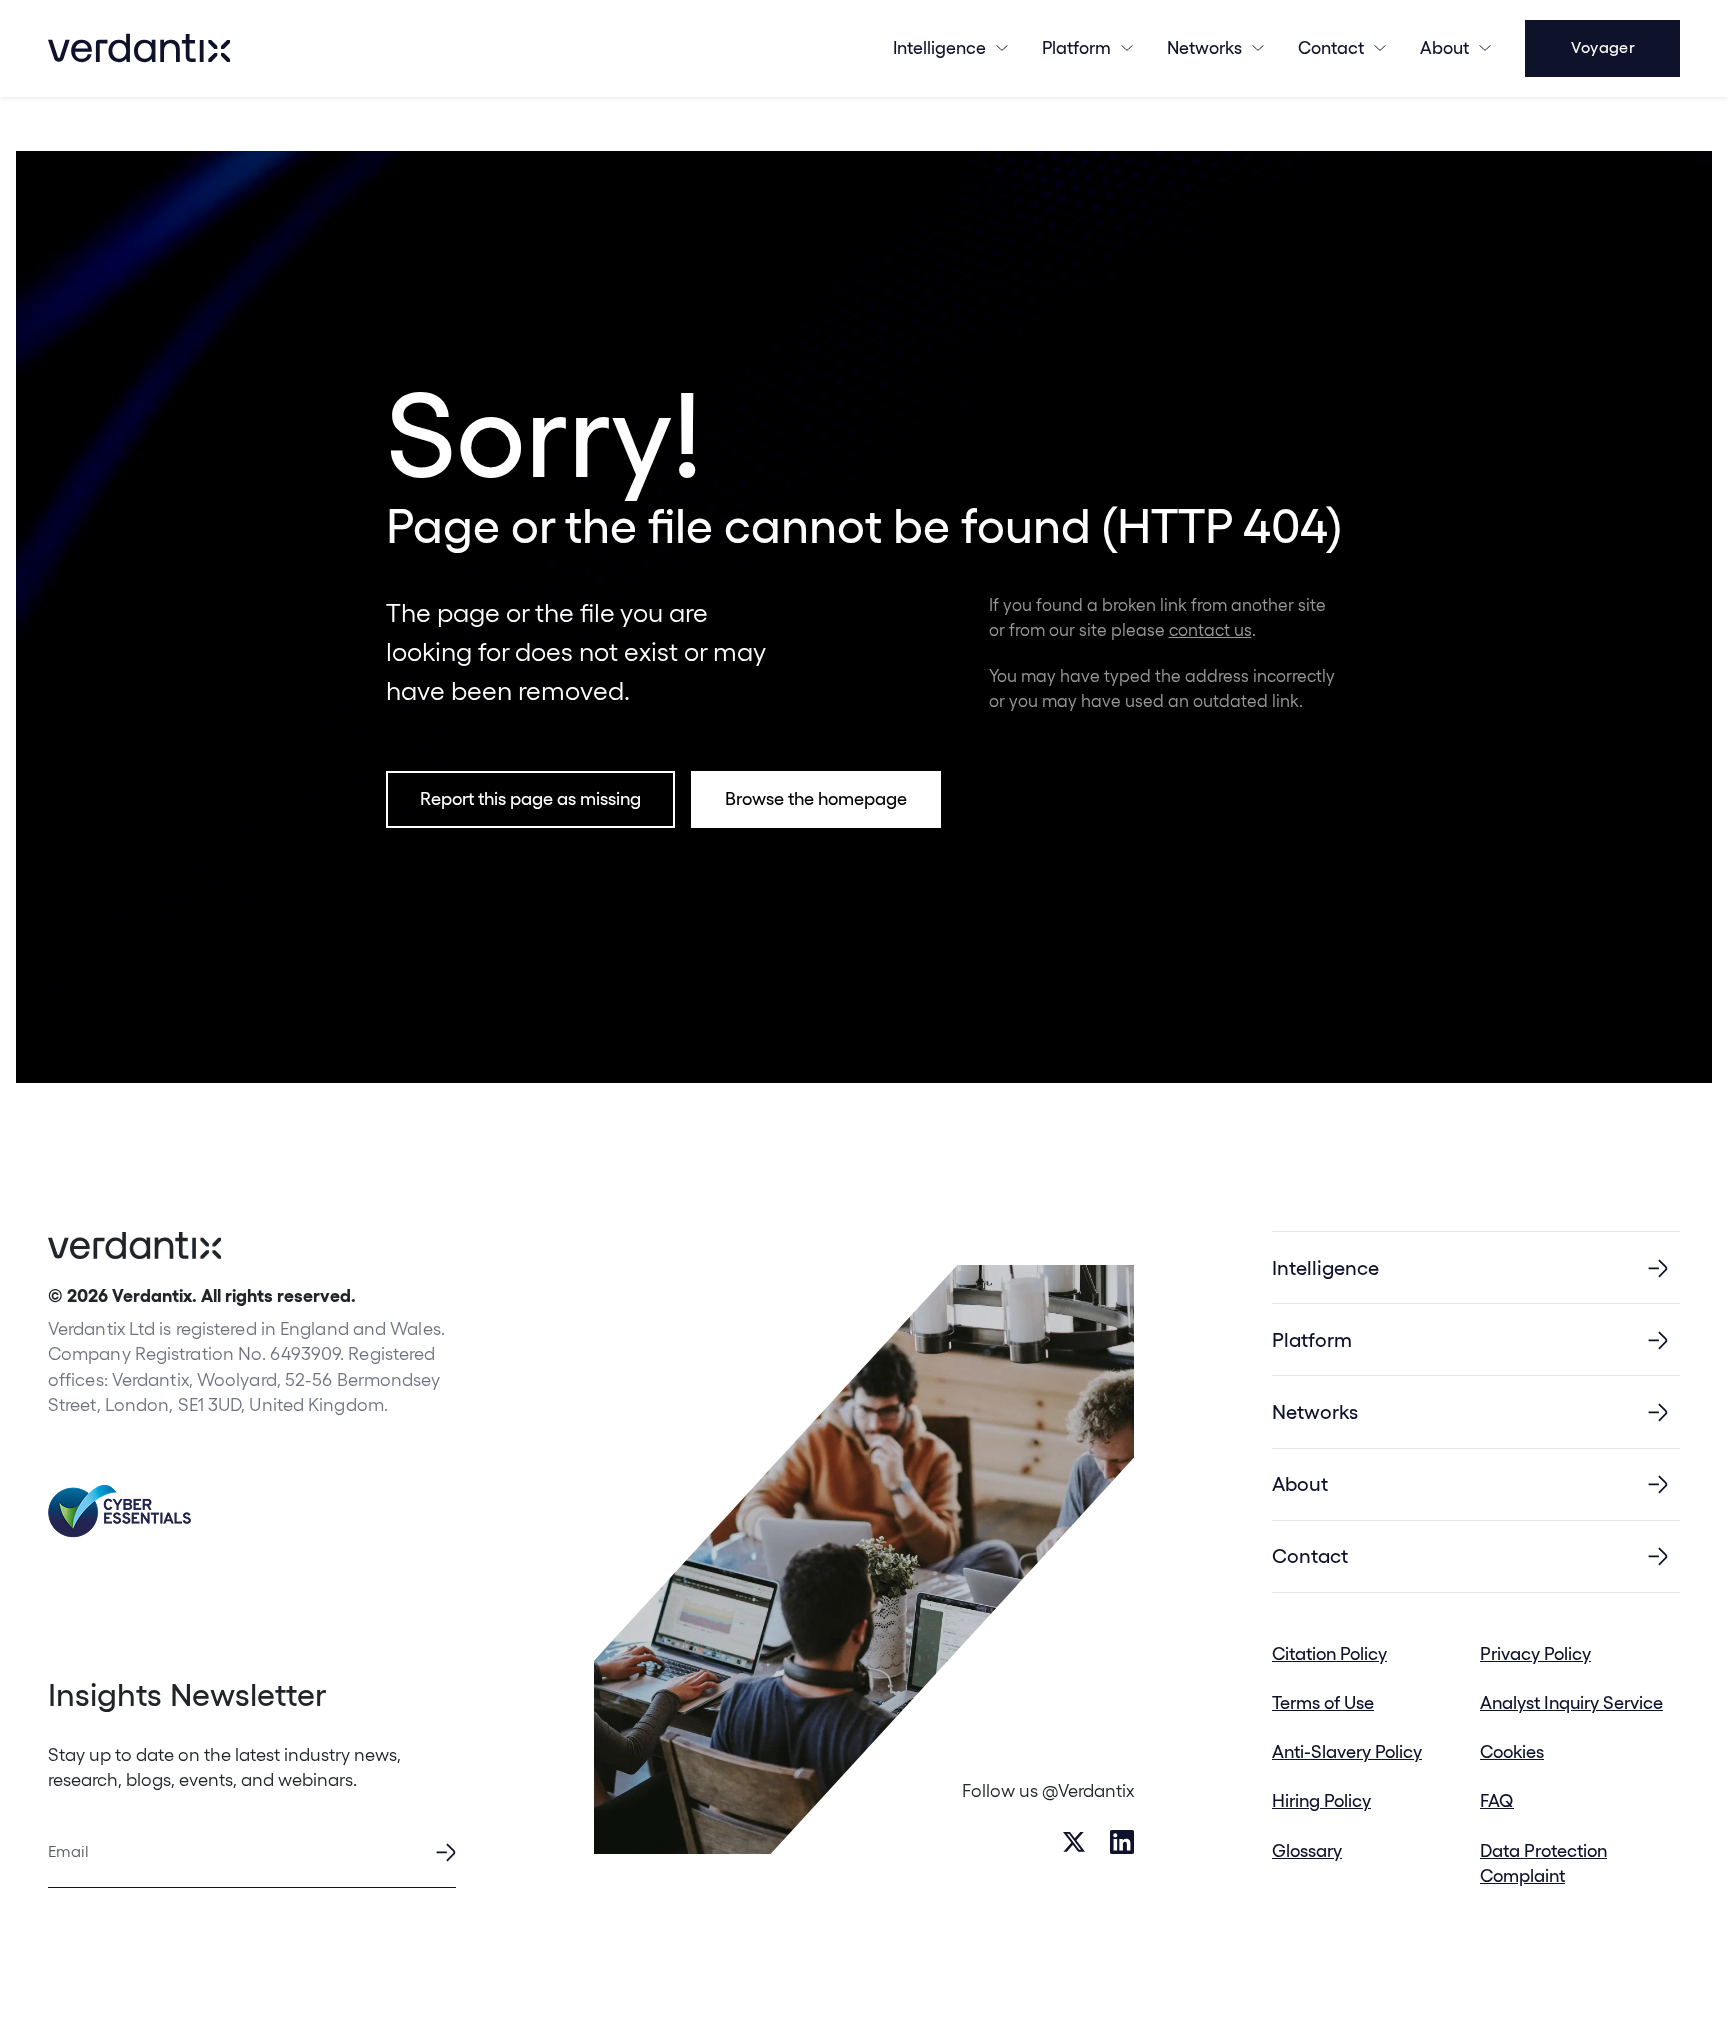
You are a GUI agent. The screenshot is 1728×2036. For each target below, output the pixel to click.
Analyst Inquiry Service (1571, 1702)
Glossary (1307, 1850)
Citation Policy (1329, 1653)
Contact (1331, 47)
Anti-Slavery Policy (1347, 1751)
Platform (1076, 47)
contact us (1210, 630)
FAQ (1497, 1800)
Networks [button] (1204, 47)
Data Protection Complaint (1543, 1863)
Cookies (1512, 1751)
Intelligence (939, 47)
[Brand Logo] (139, 48)
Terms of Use (1323, 1702)
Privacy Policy (1535, 1653)
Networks (1315, 1412)
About (1444, 47)
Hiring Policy (1321, 1800)
